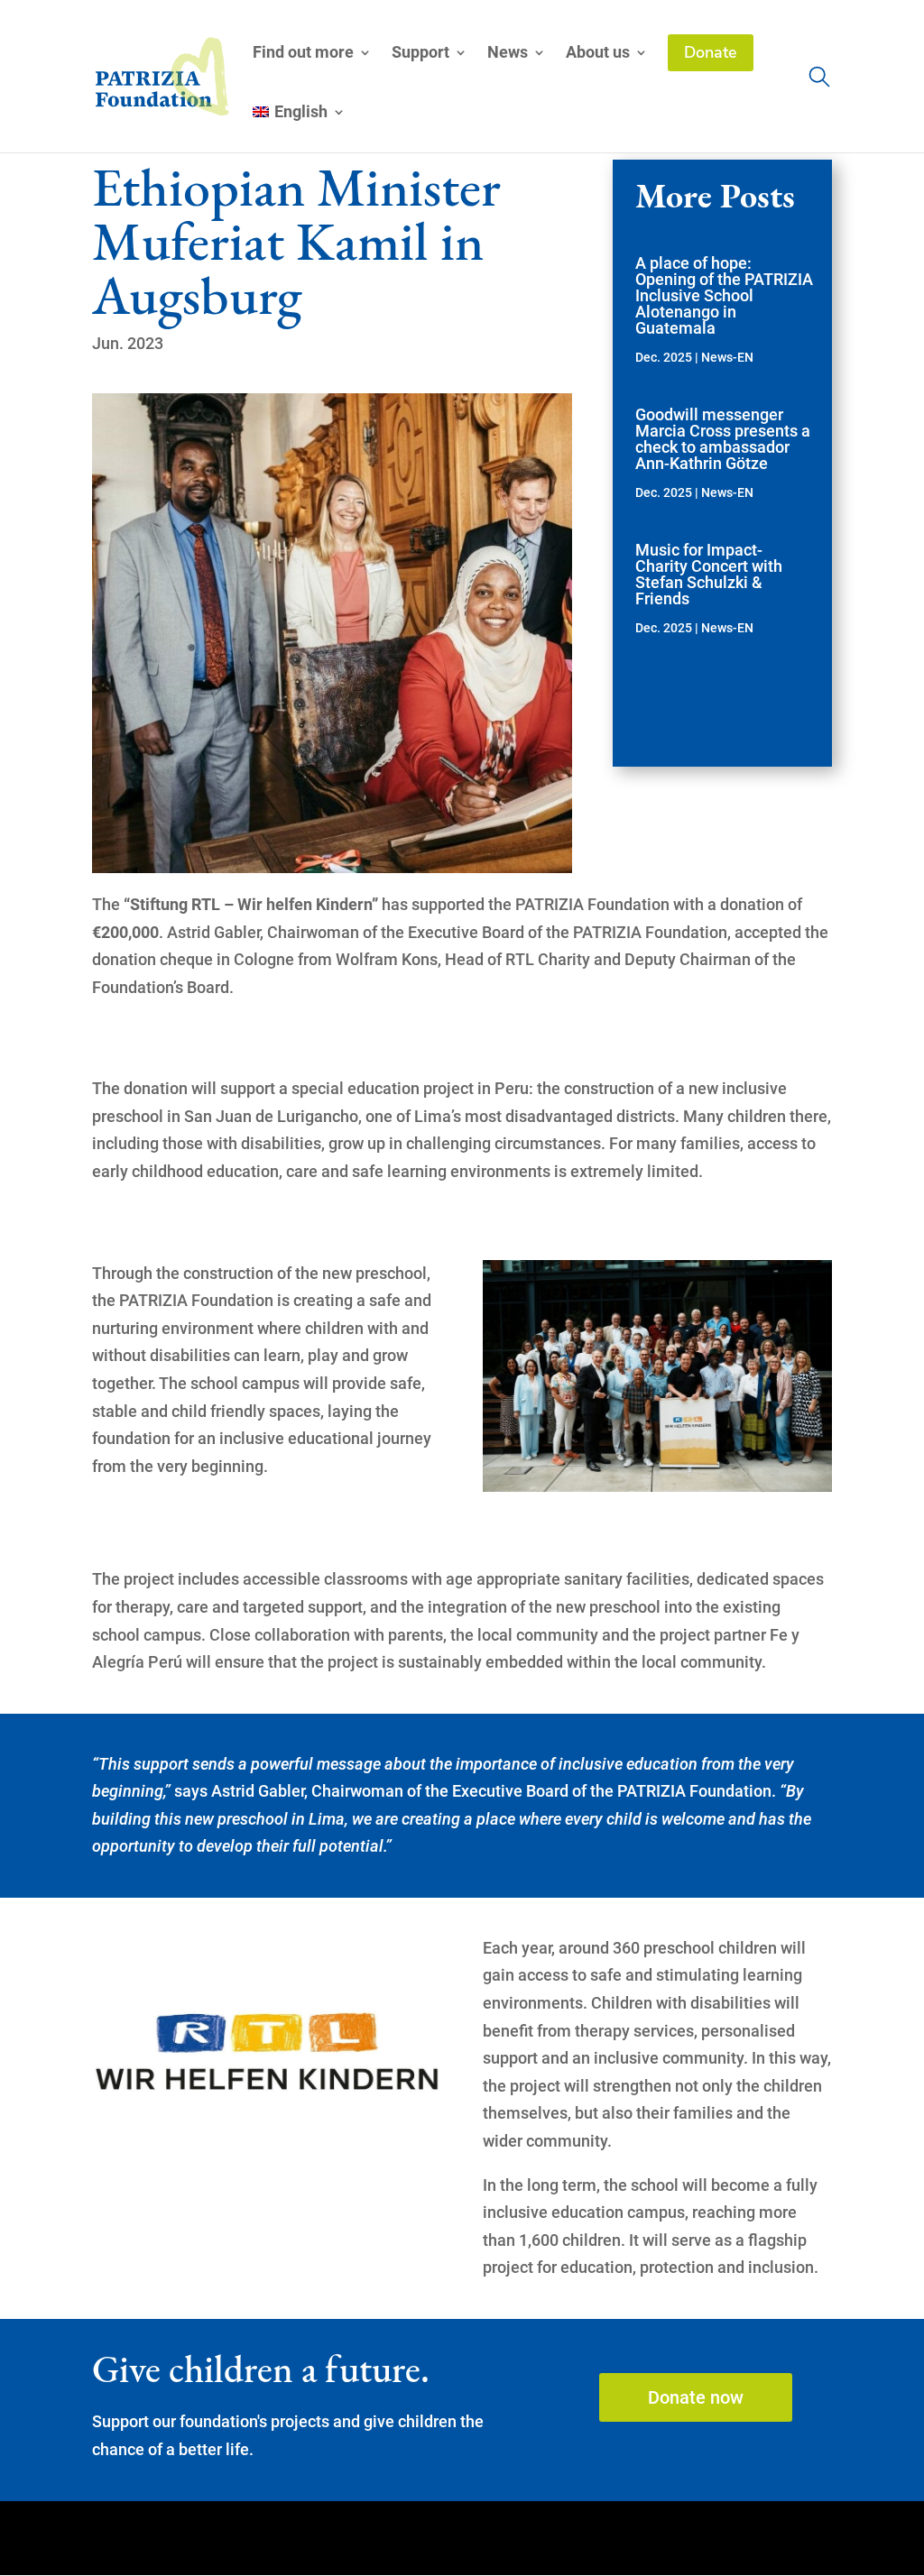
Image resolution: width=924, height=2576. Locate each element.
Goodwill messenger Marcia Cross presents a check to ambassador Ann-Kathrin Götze (723, 439)
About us (598, 54)
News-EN (727, 357)
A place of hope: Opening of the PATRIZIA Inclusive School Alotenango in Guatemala (724, 295)
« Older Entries (688, 708)
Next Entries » (764, 732)
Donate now (696, 2397)
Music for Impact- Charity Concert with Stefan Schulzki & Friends (709, 574)
